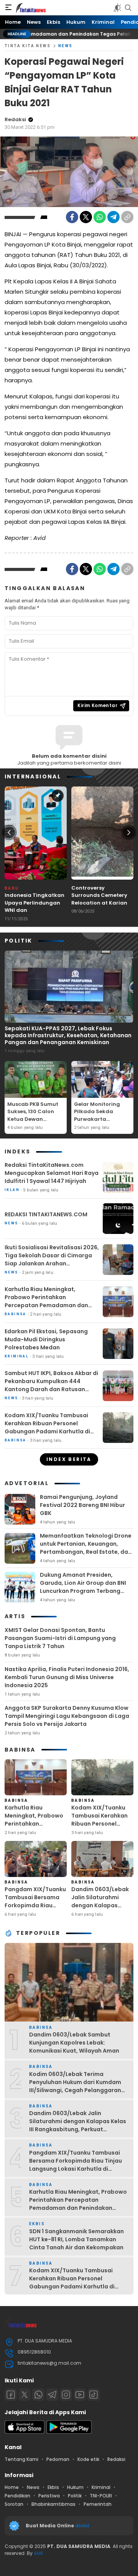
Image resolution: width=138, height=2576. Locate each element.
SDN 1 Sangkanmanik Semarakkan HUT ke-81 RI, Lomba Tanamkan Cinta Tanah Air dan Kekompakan (76, 2239)
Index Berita (69, 1459)
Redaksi (15, 119)
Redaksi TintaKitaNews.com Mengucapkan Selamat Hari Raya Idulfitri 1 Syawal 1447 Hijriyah (52, 1173)
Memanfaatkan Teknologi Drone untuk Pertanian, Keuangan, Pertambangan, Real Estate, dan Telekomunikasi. (86, 1548)
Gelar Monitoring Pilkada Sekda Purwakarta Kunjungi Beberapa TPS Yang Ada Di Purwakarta (100, 1123)
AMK (39, 2553)
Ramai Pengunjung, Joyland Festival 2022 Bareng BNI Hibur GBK (82, 1505)
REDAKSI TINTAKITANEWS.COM (46, 1214)
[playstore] (69, 2432)
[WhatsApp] (100, 217)
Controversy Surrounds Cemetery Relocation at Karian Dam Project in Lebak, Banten (100, 903)
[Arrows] (9, 832)
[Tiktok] (94, 2395)
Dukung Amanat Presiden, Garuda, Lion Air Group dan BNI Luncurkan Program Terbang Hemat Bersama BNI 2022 (83, 1587)
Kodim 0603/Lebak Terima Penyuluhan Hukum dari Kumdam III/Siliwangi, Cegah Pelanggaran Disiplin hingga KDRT (75, 2086)
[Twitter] (86, 217)
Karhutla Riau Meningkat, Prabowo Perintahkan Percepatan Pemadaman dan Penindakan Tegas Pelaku (46, 1301)
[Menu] (8, 8)
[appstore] (25, 2432)
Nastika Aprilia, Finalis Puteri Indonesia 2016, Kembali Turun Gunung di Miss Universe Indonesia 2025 (67, 1677)
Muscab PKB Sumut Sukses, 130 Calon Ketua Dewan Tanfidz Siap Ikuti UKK (33, 1119)
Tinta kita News (28, 46)
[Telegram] (113, 217)
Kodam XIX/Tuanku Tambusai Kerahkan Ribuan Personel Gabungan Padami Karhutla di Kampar (47, 1427)
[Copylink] (127, 217)
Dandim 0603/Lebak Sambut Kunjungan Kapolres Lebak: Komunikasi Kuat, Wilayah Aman (74, 2043)
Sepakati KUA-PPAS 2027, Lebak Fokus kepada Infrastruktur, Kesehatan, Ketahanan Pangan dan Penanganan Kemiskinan (68, 1035)
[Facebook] (72, 217)
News (66, 46)
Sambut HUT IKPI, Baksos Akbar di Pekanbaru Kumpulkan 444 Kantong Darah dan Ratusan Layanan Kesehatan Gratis (51, 1385)
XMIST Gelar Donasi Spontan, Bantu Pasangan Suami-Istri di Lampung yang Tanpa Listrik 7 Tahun (60, 1638)
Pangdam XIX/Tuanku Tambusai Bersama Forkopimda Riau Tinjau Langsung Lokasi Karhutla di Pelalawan (35, 1909)
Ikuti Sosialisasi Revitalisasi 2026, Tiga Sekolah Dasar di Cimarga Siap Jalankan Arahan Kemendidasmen (52, 1259)
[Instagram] (66, 2395)
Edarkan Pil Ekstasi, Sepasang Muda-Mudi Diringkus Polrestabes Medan (46, 1339)
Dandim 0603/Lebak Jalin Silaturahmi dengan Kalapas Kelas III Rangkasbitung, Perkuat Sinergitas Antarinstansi (100, 1913)
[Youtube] (80, 2395)
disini (83, 2526)
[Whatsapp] (38, 2395)
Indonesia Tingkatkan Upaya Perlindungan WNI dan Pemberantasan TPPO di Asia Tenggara (34, 910)
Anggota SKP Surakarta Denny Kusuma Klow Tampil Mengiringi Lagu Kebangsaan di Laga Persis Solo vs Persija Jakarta (67, 1716)
